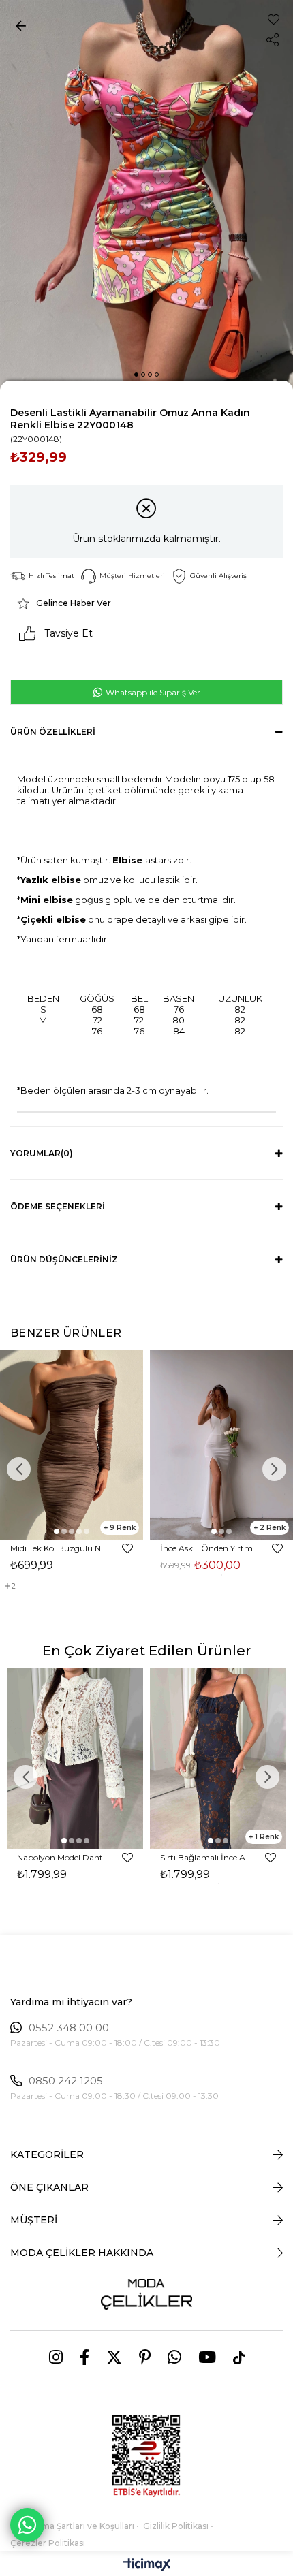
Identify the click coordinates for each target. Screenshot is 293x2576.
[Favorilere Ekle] (274, 19)
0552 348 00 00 (69, 2028)
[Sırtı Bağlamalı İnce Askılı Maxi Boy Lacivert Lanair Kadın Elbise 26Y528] (218, 1758)
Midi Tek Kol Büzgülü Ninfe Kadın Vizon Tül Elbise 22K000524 (60, 1548)
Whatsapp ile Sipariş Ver (152, 692)
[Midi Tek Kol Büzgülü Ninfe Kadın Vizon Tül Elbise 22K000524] (72, 1445)
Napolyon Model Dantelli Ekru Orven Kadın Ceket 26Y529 (63, 1857)
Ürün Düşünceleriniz (64, 1259)
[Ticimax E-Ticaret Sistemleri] (147, 2565)
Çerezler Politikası (48, 2543)
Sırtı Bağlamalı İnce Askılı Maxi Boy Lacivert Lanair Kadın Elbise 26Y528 (206, 1857)
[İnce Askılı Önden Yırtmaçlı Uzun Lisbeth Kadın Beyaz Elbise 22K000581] (221, 1445)
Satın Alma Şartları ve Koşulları (72, 2526)
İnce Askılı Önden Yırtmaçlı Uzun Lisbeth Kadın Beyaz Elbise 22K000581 (210, 1548)
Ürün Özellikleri (53, 732)
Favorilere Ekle (127, 1548)
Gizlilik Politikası (176, 2526)
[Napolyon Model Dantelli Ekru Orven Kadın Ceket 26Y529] (75, 1758)
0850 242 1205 (66, 2081)
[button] (136, 375)
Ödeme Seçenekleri (58, 1206)
